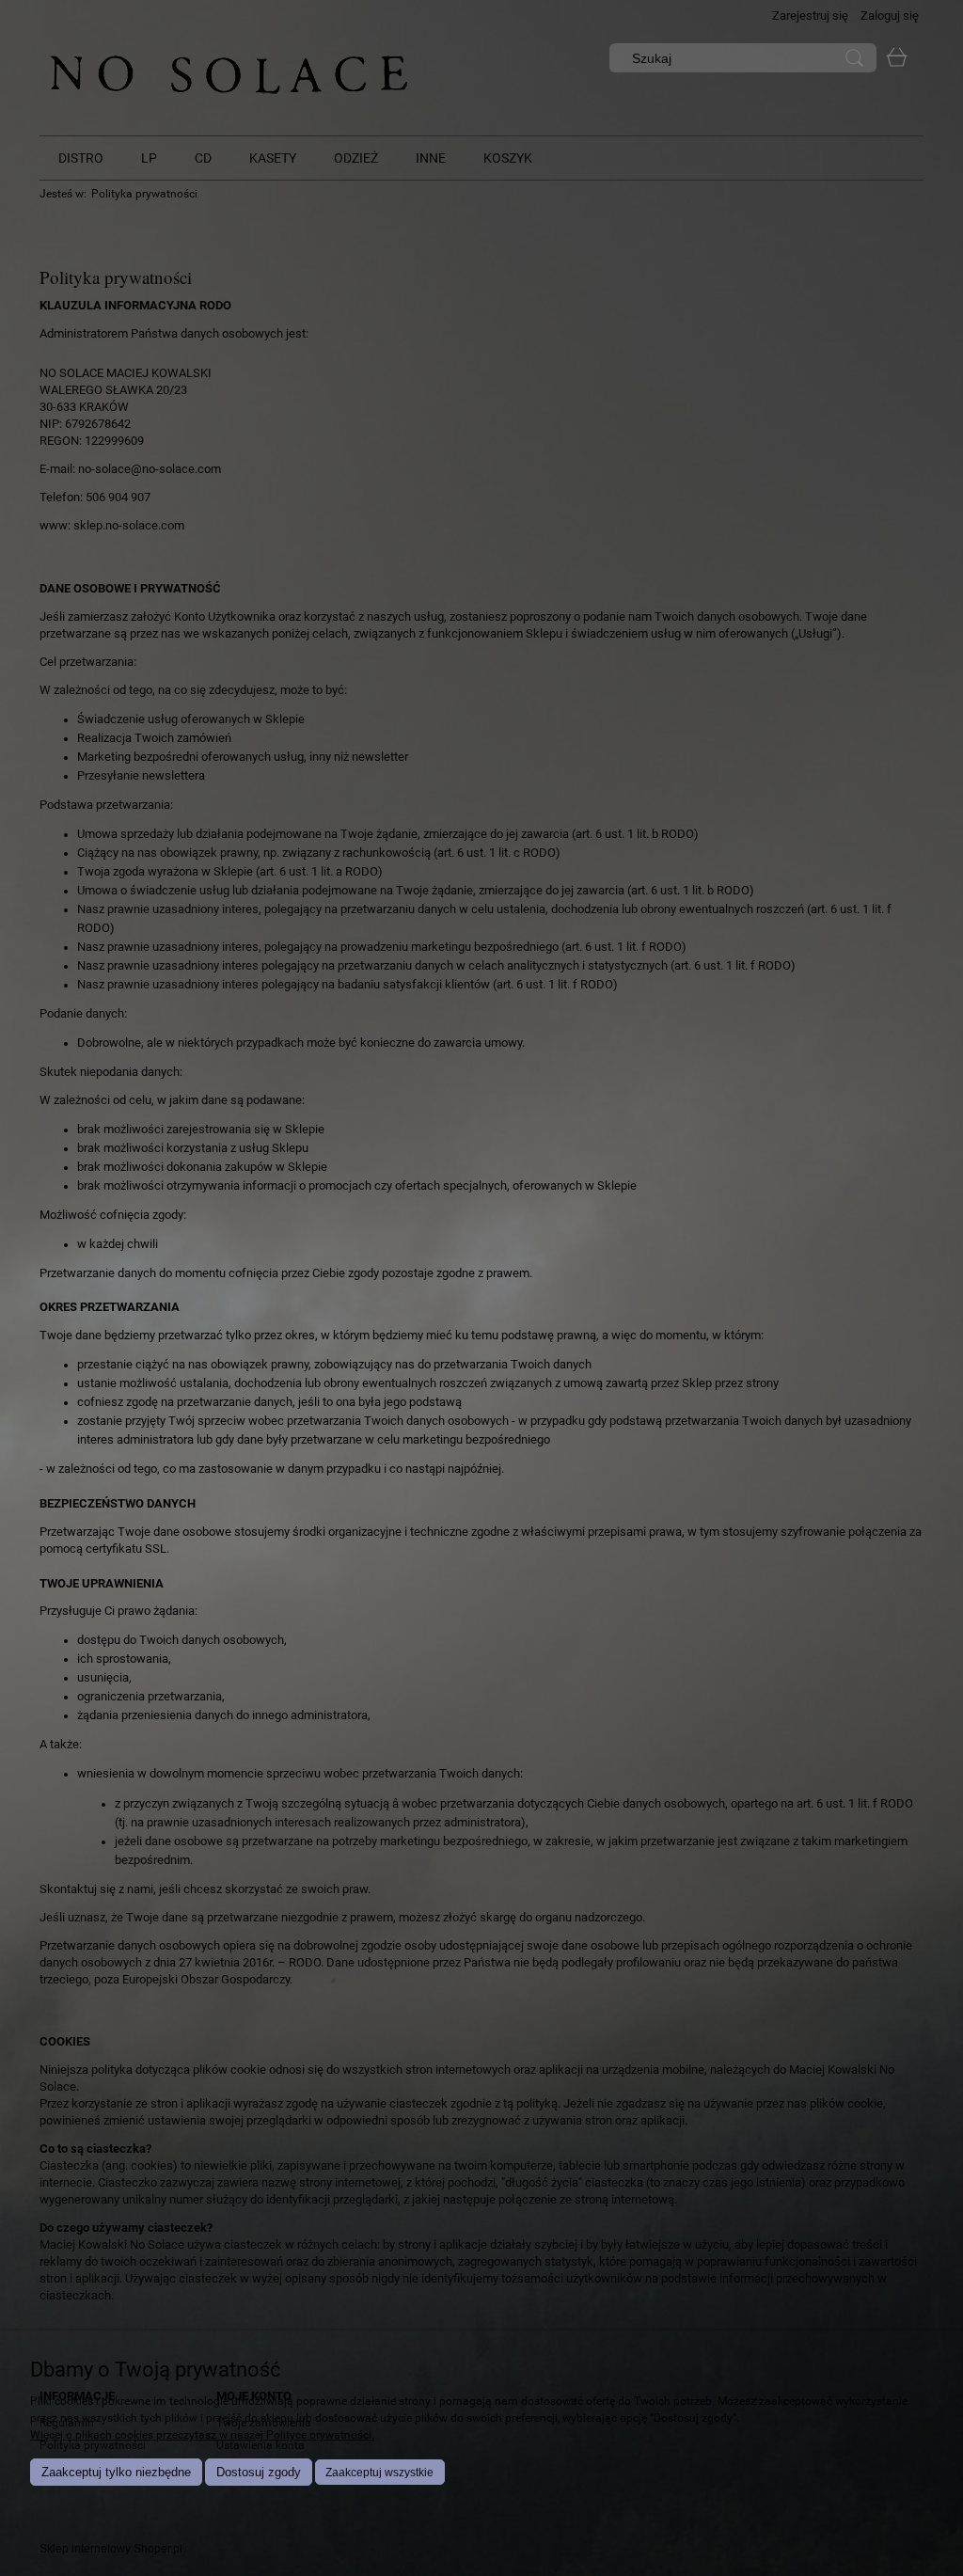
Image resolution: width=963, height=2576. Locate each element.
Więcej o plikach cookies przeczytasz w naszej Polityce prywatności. (202, 2435)
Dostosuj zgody (259, 2472)
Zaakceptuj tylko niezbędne (116, 2472)
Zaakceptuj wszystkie (379, 2473)
